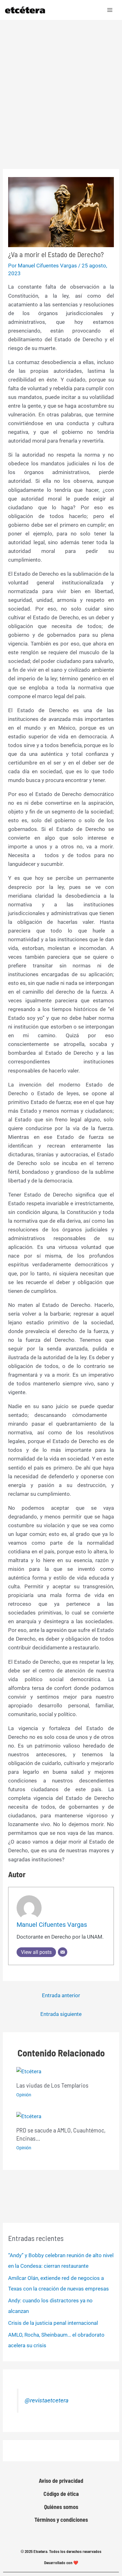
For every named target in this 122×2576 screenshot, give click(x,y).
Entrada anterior (61, 1995)
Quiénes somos (61, 2507)
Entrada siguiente (61, 2014)
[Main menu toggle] (110, 10)
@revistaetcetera (47, 2401)
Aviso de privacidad (61, 2481)
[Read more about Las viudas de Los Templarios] (29, 2071)
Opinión (24, 2095)
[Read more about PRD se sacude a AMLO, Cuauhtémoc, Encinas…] (29, 2116)
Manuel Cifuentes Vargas (52, 1925)
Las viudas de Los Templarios (52, 2085)
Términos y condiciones (61, 2520)
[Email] (63, 1952)
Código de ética (61, 2494)
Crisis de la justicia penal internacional (53, 2323)
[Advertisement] (61, 84)
